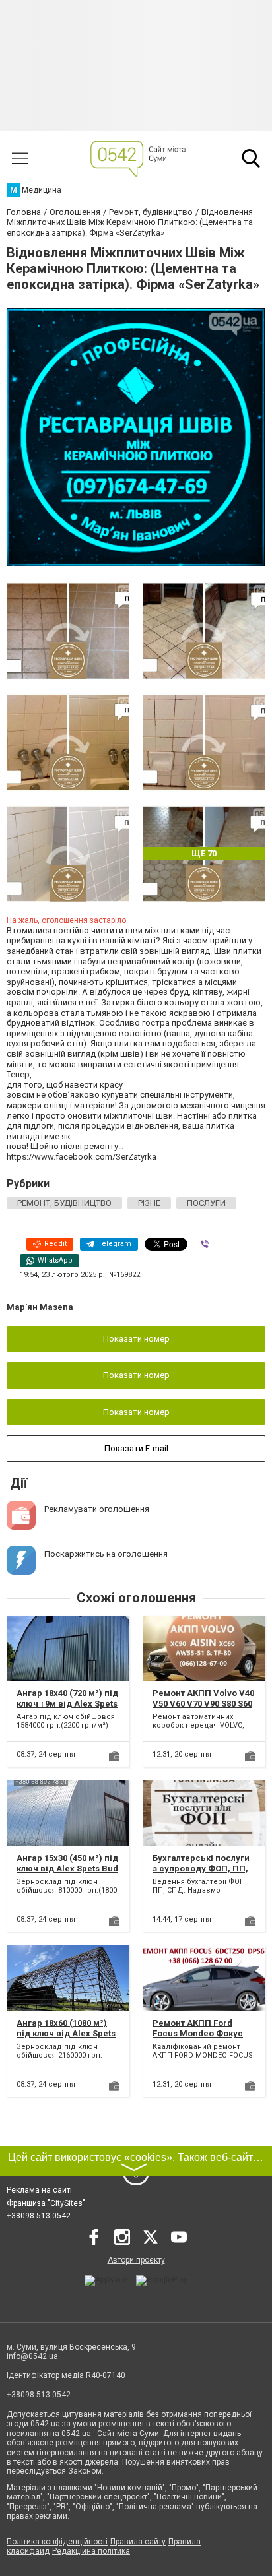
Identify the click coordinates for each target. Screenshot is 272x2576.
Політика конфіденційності (57, 2542)
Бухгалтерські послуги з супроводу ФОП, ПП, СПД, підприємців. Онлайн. (201, 1873)
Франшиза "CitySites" (46, 2203)
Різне (149, 1203)
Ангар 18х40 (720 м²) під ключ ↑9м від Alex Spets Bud (67, 1703)
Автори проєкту (136, 2260)
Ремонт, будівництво (64, 1203)
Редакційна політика (91, 2551)
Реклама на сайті (39, 2190)
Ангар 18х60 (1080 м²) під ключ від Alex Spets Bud (66, 2033)
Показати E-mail (136, 1448)
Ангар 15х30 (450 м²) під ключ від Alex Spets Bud (67, 1863)
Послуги (206, 1203)
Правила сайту (138, 2542)
